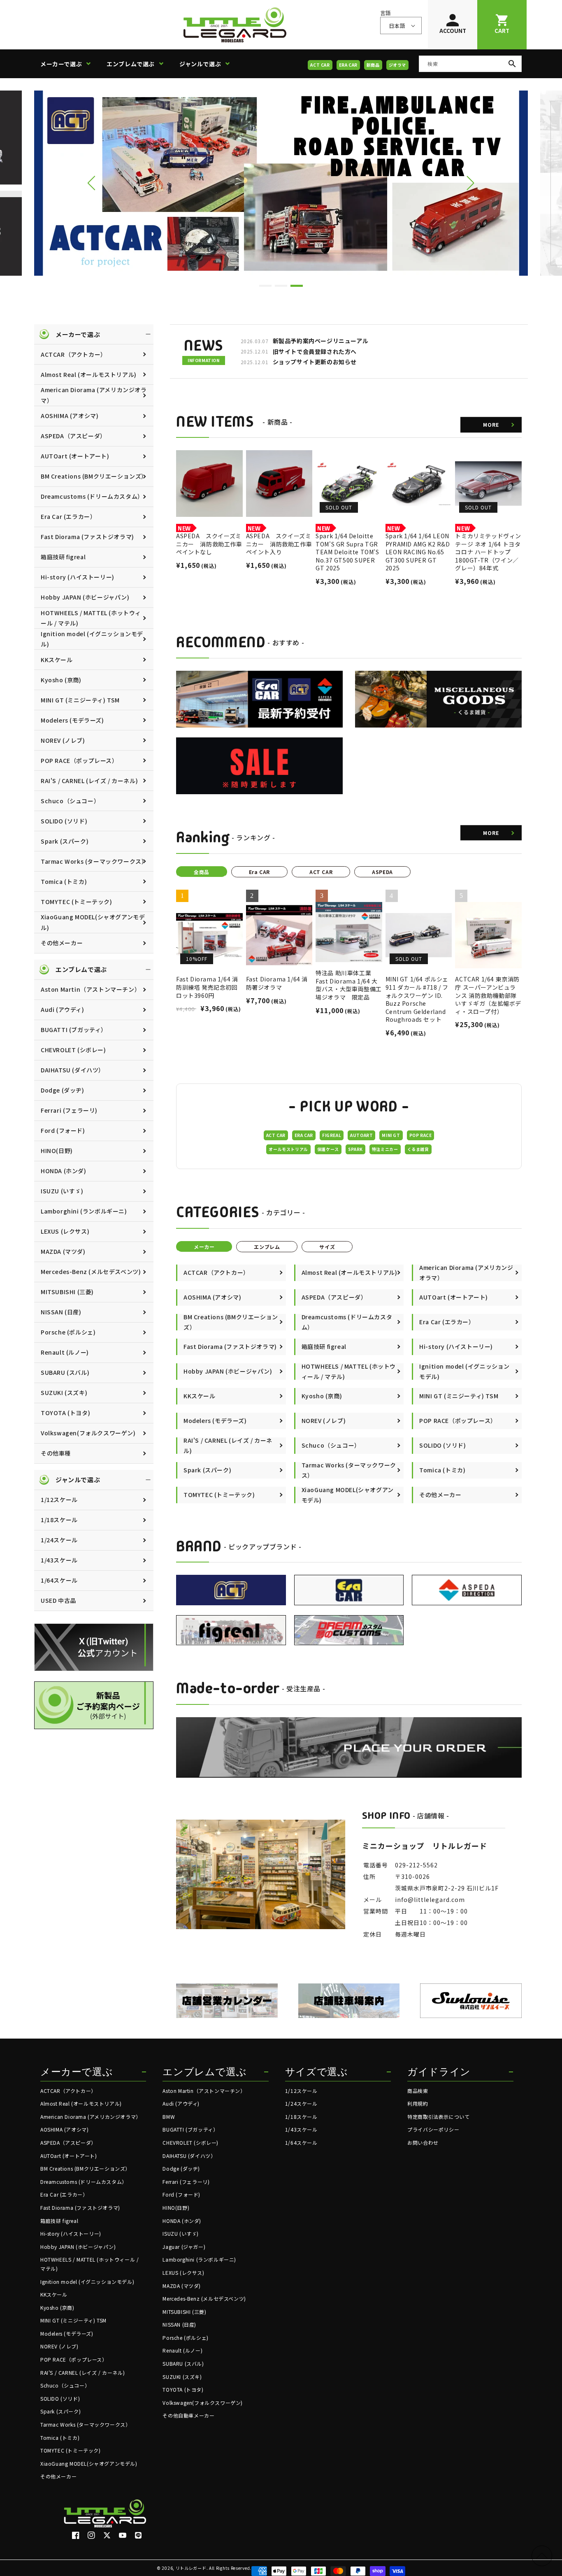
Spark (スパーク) (65, 841)
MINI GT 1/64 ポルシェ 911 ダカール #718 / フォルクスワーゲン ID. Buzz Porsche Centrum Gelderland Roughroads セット (417, 999)
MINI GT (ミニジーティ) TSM (80, 700)
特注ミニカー (385, 1149)
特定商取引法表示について (438, 2117)
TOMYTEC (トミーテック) (77, 902)
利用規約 (418, 2103)
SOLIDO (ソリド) (64, 821)
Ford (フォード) (63, 1130)
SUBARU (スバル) (65, 1372)
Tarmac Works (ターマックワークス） (94, 861)
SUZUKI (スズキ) (64, 1393)
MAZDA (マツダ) (63, 1251)
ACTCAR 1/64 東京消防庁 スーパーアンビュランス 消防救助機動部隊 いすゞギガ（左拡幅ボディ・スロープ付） (488, 995)
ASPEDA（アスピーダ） (73, 436)
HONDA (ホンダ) (64, 1171)
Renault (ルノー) (65, 1352)
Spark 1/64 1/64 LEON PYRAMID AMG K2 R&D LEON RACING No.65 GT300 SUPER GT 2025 (418, 552)
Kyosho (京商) (61, 680)
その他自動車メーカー (188, 2415)
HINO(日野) (57, 1151)
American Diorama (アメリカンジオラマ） (94, 395)
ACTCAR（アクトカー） (74, 354)
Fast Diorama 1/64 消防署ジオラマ (277, 983)
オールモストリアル (288, 1149)
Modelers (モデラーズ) (72, 720)
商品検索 (418, 2091)
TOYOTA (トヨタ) (65, 1413)
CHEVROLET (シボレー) (73, 1050)
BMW (169, 2117)
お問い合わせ (423, 2142)
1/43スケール (59, 1560)
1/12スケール (59, 1500)
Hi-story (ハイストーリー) (78, 577)
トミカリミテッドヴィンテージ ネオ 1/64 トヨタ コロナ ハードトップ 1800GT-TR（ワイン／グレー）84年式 (488, 552)
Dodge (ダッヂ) (63, 1090)
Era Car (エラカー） (68, 516)
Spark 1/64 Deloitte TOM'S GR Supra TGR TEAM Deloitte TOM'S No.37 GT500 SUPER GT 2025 (347, 552)
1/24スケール (59, 1540)
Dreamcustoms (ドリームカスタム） (92, 496)
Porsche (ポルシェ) (68, 1332)
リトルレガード (191, 2568)
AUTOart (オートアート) (75, 456)
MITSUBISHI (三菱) (67, 1292)
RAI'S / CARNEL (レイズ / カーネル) (89, 781)
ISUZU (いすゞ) (62, 1191)
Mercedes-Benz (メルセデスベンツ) (91, 1272)
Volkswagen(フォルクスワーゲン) (88, 1433)
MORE (491, 424)
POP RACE (421, 1135)
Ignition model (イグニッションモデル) (92, 639)
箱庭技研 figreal (63, 557)
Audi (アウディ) (63, 1009)
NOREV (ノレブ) (63, 740)
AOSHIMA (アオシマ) (70, 416)
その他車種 (56, 1453)
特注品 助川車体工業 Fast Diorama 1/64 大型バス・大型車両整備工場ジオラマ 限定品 (349, 985)
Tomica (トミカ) (64, 881)
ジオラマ (397, 65)
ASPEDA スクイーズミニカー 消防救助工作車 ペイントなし (209, 544)
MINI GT (391, 1135)
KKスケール (57, 660)
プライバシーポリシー (433, 2129)
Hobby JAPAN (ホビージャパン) (85, 597)
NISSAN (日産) (61, 1312)
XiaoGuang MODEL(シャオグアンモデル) (93, 922)
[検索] (512, 64)
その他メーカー (62, 943)
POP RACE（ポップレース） (79, 760)
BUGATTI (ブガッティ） (74, 1030)
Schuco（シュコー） (70, 801)
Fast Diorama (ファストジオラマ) (87, 537)
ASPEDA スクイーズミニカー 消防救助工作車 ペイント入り (279, 544)
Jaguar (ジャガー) (184, 2247)
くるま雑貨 (418, 1149)
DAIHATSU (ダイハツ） (73, 1070)
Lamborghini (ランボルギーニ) (84, 1211)
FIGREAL (332, 1135)
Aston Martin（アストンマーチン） (91, 989)
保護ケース (328, 1149)
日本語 (397, 26)
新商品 (373, 65)
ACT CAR (320, 65)
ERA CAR (348, 65)
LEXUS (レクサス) (65, 1231)
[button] (69, 64)
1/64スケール (59, 1580)
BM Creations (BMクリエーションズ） (94, 476)
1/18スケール (59, 1520)
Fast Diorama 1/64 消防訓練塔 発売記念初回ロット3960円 (207, 987)
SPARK (355, 1149)
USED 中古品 (58, 1600)
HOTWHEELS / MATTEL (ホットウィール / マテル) (91, 618)
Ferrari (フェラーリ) (69, 1110)
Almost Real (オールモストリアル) (89, 374)
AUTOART (361, 1135)
